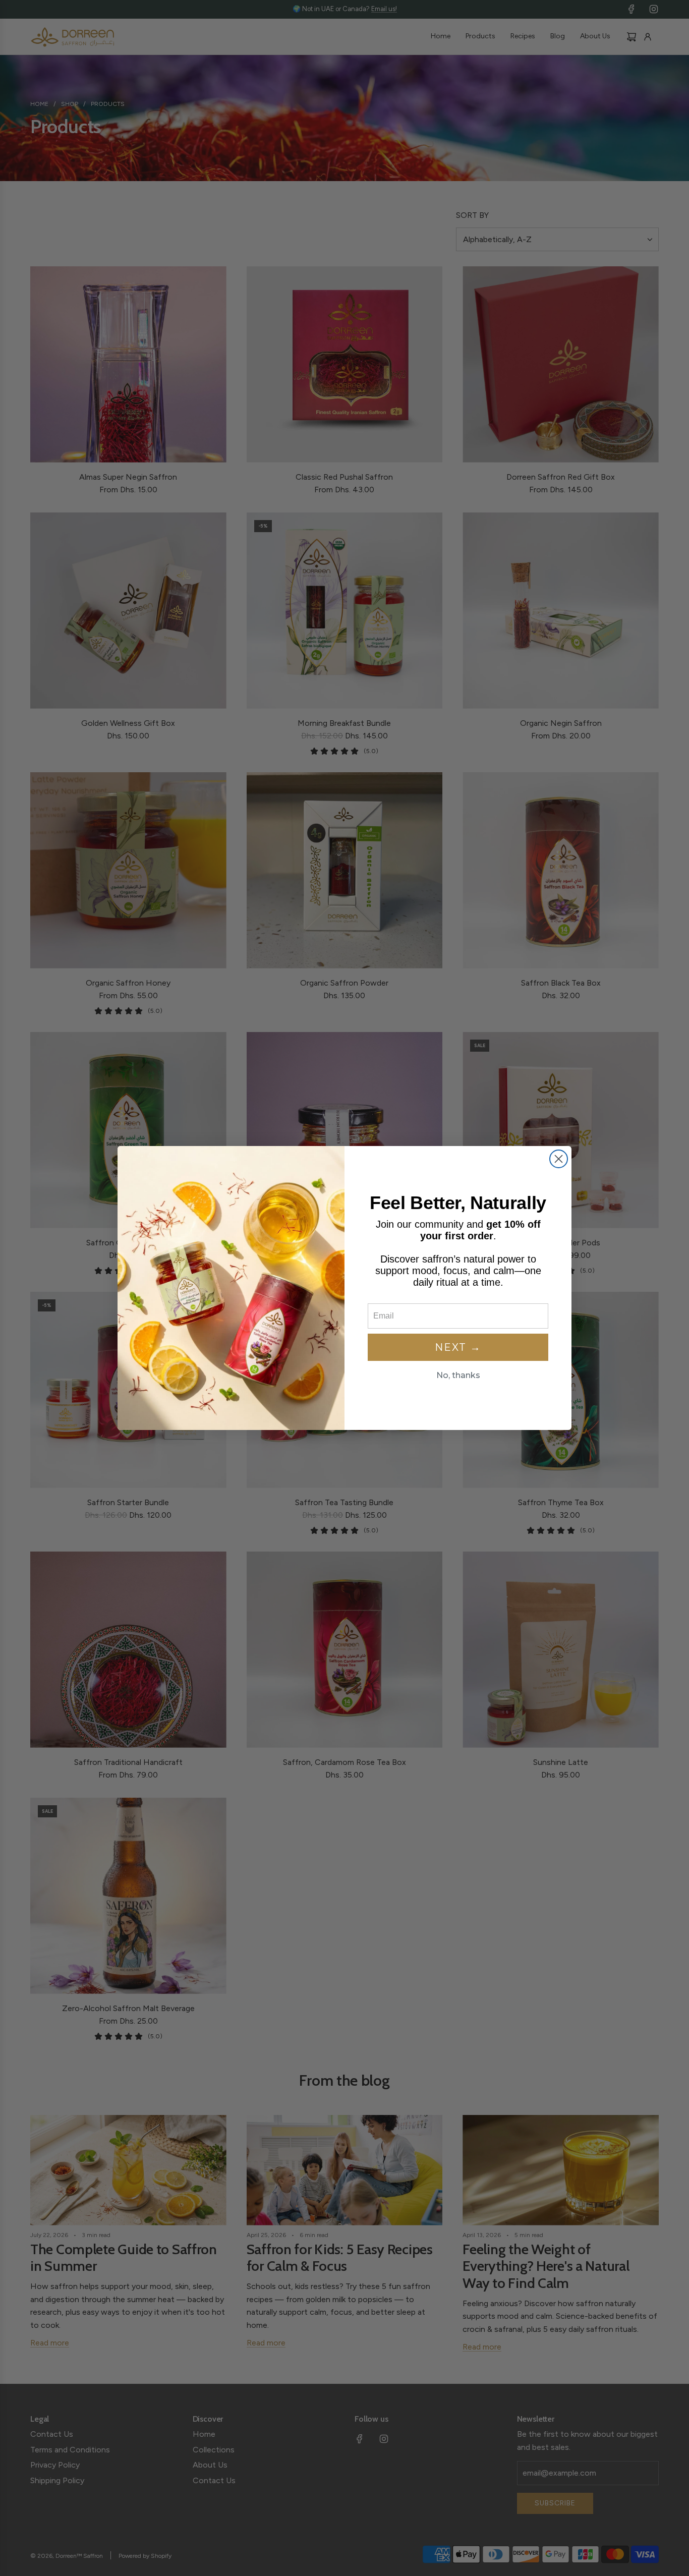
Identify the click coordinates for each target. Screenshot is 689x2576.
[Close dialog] (559, 1159)
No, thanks (458, 1375)
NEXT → (458, 1347)
